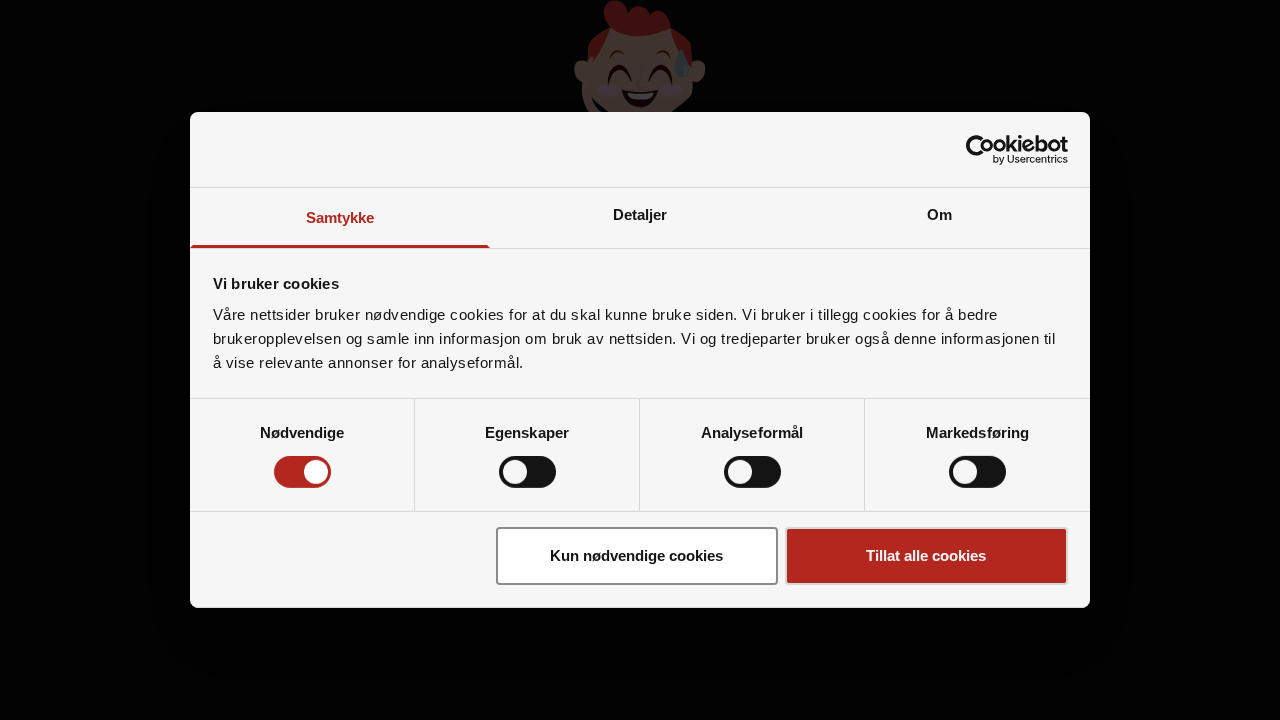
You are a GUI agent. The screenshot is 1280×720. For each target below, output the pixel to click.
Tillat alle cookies (926, 555)
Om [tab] (939, 214)
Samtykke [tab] (340, 217)
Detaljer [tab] (640, 214)
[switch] (527, 472)
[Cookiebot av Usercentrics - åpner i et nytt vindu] (980, 149)
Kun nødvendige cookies (636, 555)
